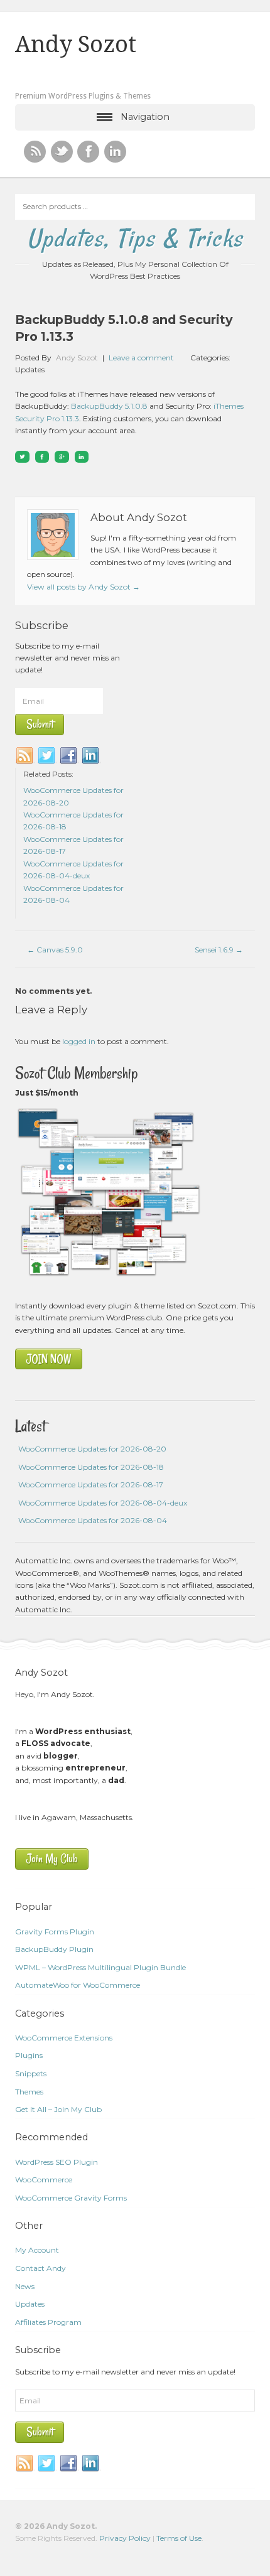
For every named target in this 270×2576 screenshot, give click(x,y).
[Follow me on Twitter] (62, 152)
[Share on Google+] (62, 457)
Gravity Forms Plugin (55, 1932)
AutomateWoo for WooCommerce (78, 1985)
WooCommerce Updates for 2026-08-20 (92, 1449)
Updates (30, 369)
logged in (79, 1041)
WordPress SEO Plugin (57, 2162)
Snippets (31, 2073)
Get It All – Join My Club (58, 2109)
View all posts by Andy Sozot (84, 587)
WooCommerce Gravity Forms (71, 2198)
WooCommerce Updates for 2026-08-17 (91, 1485)
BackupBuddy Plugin (54, 1949)
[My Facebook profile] (88, 152)
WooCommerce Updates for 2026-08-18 (91, 1467)
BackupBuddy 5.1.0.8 (109, 406)
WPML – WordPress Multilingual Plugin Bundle (100, 1967)
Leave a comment (141, 358)
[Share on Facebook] (42, 457)
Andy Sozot (76, 45)
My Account (37, 2250)
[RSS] (35, 152)
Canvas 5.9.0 (55, 950)
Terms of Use (179, 2538)
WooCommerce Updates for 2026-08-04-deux (103, 1503)
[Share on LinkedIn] (82, 457)
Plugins (29, 2055)
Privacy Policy (125, 2538)
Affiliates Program (48, 2322)
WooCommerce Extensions (64, 2038)
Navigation (145, 117)
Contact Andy (40, 2268)
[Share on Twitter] (22, 457)
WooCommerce (44, 2180)
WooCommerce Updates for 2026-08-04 (93, 1520)
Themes (29, 2092)
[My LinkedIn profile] (115, 152)
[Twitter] (47, 756)
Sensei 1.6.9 (219, 950)
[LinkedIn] (91, 756)
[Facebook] (69, 756)
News (25, 2286)
